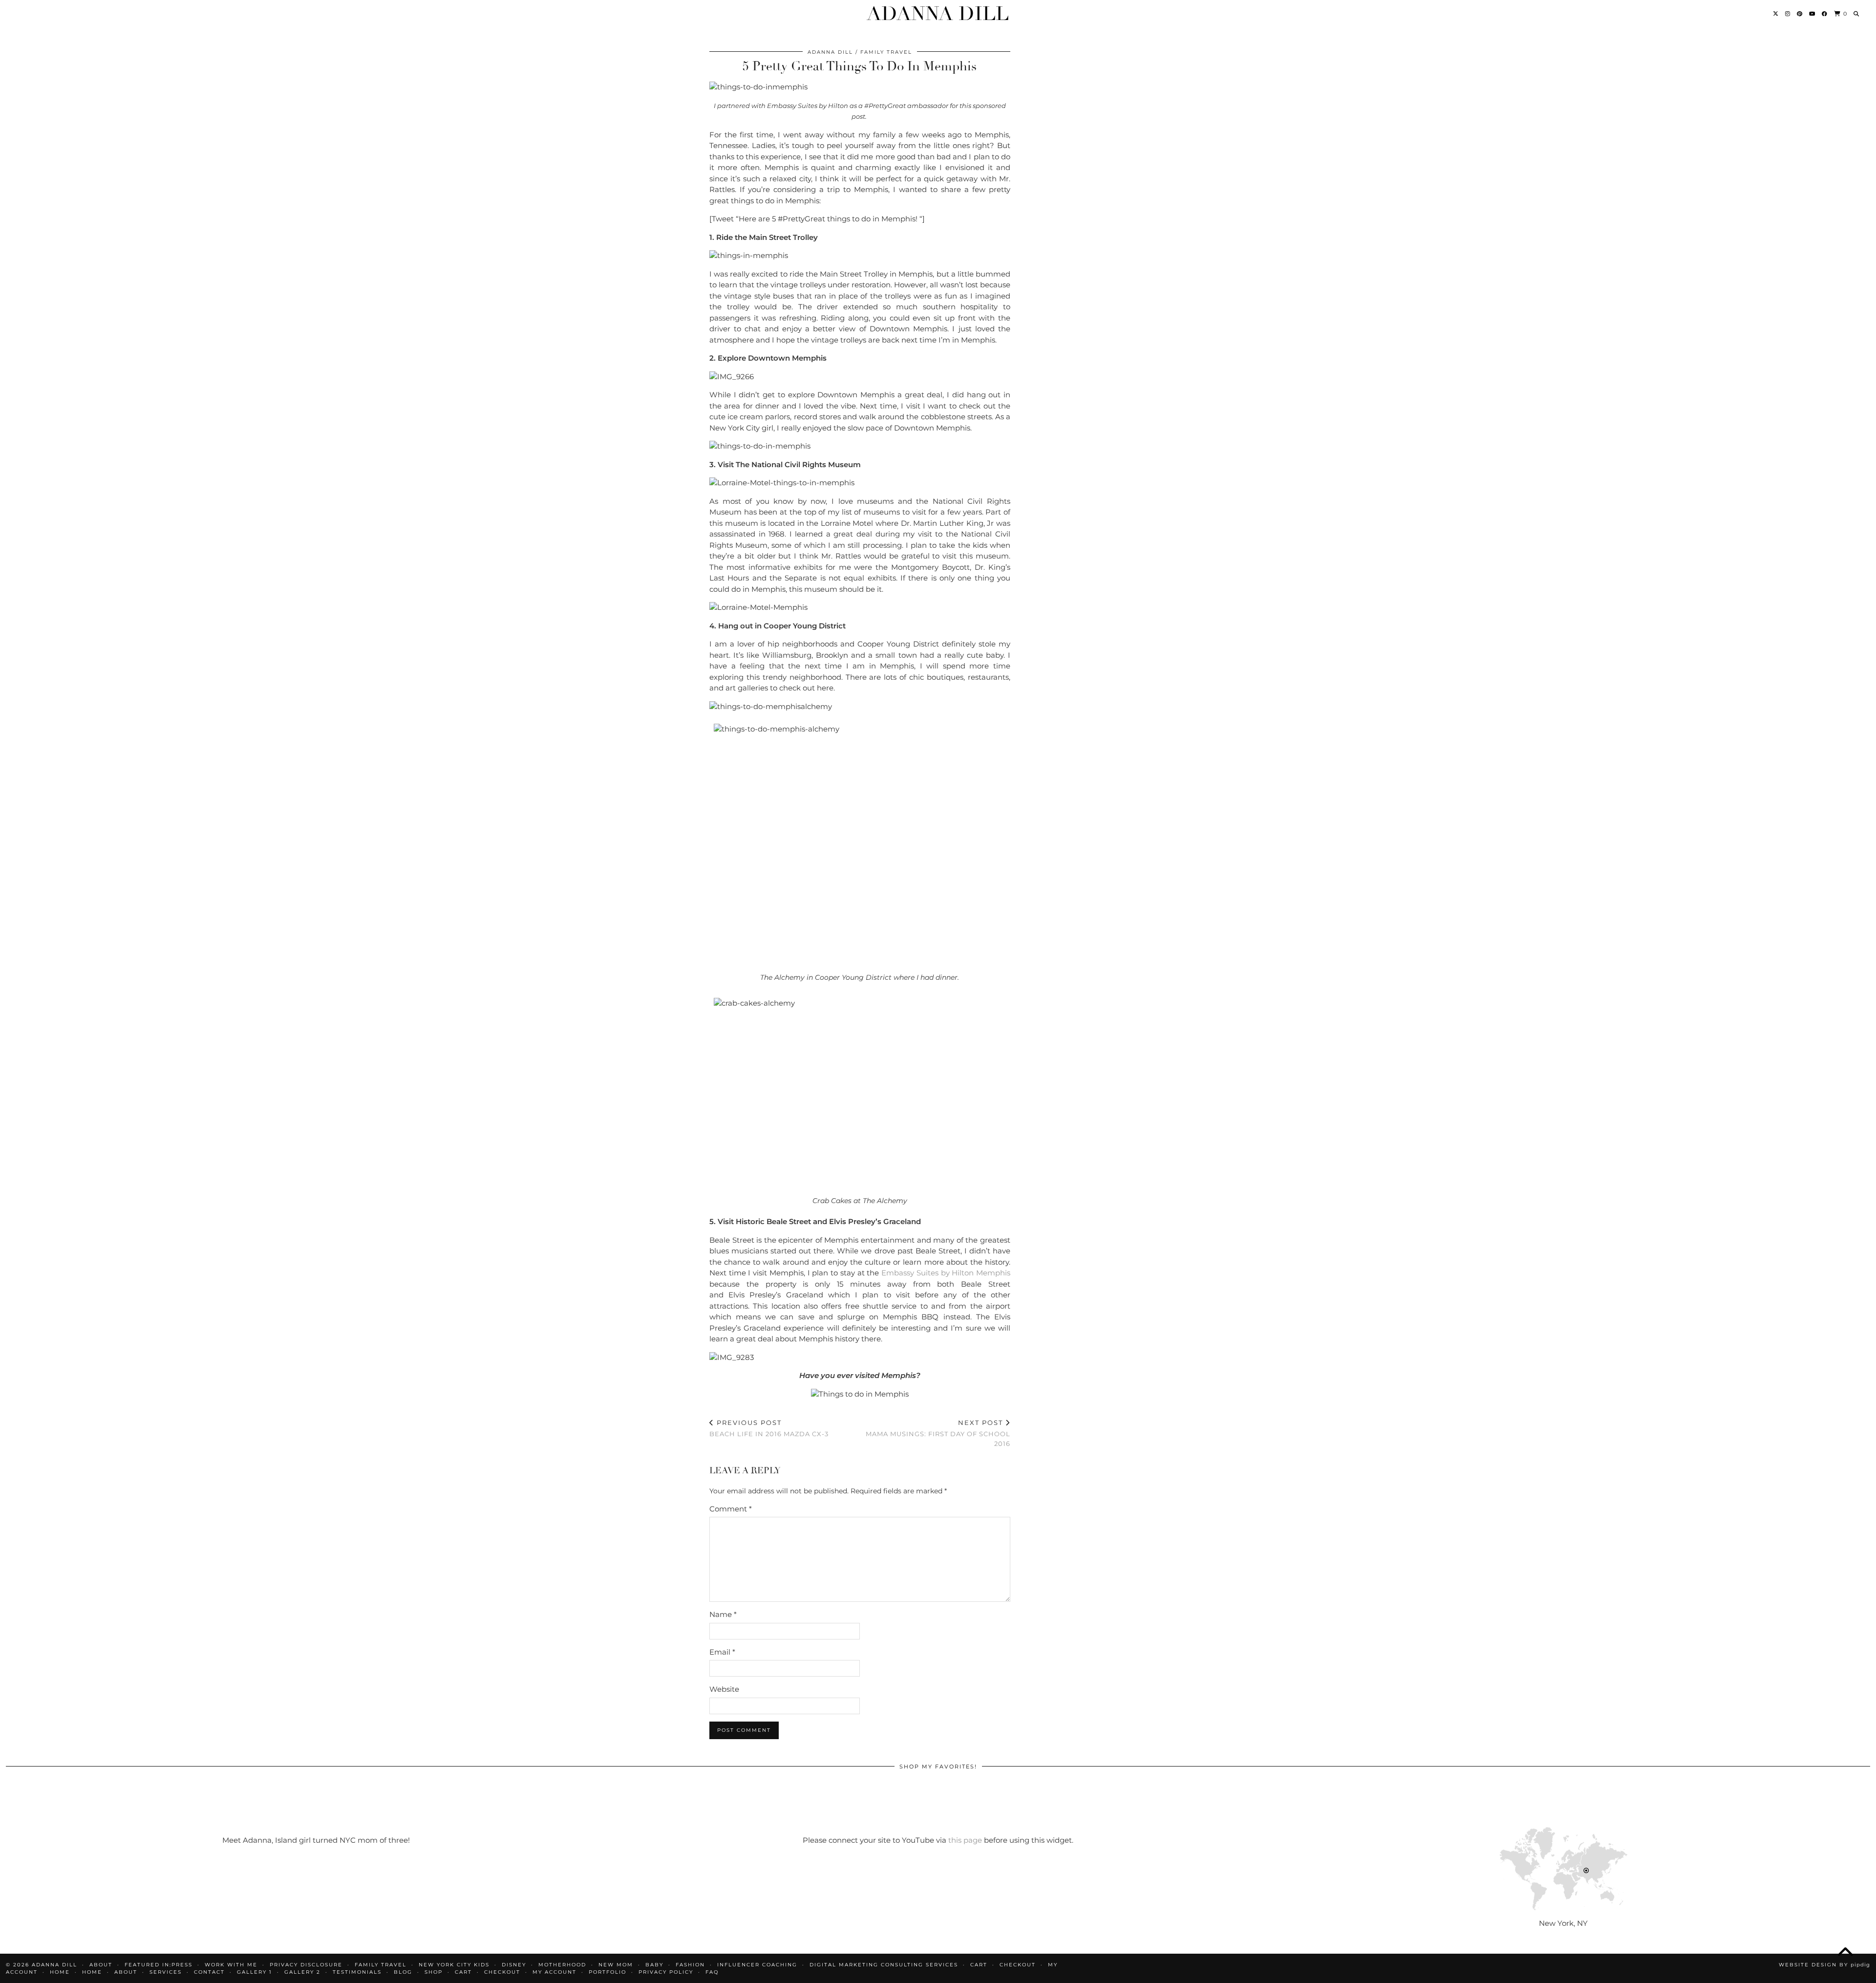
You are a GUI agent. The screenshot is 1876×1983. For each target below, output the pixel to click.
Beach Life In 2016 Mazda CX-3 (769, 1428)
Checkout (1018, 1965)
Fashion (690, 1965)
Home (60, 1972)
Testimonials (357, 1972)
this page (965, 1840)
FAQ (712, 1972)
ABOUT (101, 1965)
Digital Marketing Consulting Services (884, 1965)
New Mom (616, 1965)
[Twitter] (1776, 14)
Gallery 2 (302, 1972)
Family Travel (886, 52)
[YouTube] (1812, 14)
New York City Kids (454, 1965)
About (126, 1972)
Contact (209, 1972)
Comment (731, 1509)
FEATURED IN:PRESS (159, 1965)
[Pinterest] (1800, 14)
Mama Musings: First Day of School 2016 (938, 1433)
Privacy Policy (666, 1972)
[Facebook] (1825, 14)
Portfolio (608, 1972)
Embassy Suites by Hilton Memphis (946, 1273)
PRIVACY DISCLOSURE (306, 1965)
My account (554, 1972)
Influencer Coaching (757, 1965)
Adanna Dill (938, 14)
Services (166, 1972)
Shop (434, 1972)
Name (723, 1614)
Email (722, 1652)
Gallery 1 (255, 1972)
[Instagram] (1788, 14)
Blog (403, 1972)
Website (724, 1689)
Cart (979, 1965)
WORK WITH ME (231, 1965)
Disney (514, 1965)
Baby (654, 1965)
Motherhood (562, 1965)
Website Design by (1824, 1965)
